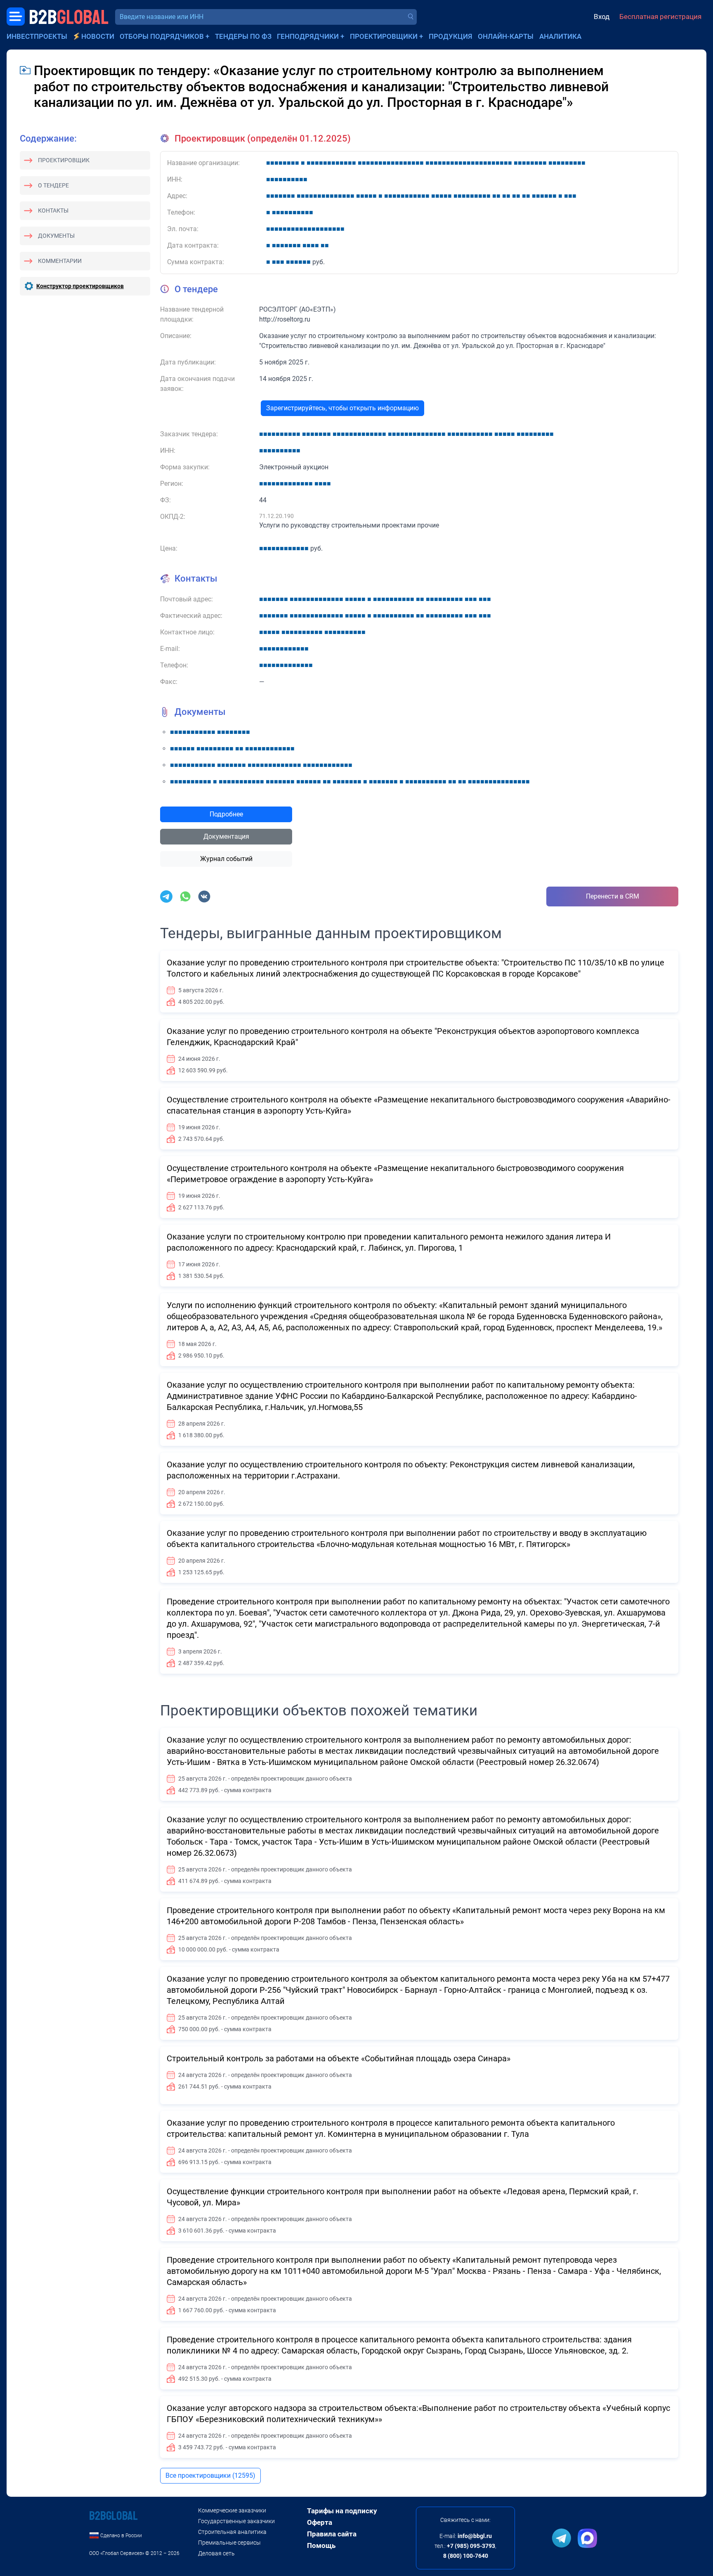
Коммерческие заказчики (232, 2510)
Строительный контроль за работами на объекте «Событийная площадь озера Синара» (339, 2058)
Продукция (451, 36)
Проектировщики (384, 36)
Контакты (53, 211)
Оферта (320, 2522)
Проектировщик (64, 160)
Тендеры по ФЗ (243, 36)
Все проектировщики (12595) (210, 2475)
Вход (602, 17)
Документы (56, 236)
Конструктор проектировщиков (80, 286)
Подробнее (226, 814)
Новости (98, 36)
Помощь (321, 2545)
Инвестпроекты (37, 36)
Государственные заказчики (236, 2521)
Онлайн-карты (506, 36)
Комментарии (60, 261)
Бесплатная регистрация (660, 17)
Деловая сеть (216, 2553)
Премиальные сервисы (229, 2543)
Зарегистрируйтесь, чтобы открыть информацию (342, 408)
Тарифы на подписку (342, 2511)
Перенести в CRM (613, 896)
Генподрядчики (308, 36)
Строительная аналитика (232, 2532)
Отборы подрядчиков (162, 36)
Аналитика (560, 36)
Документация (226, 836)
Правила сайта (332, 2534)
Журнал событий (226, 859)
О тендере (53, 185)
